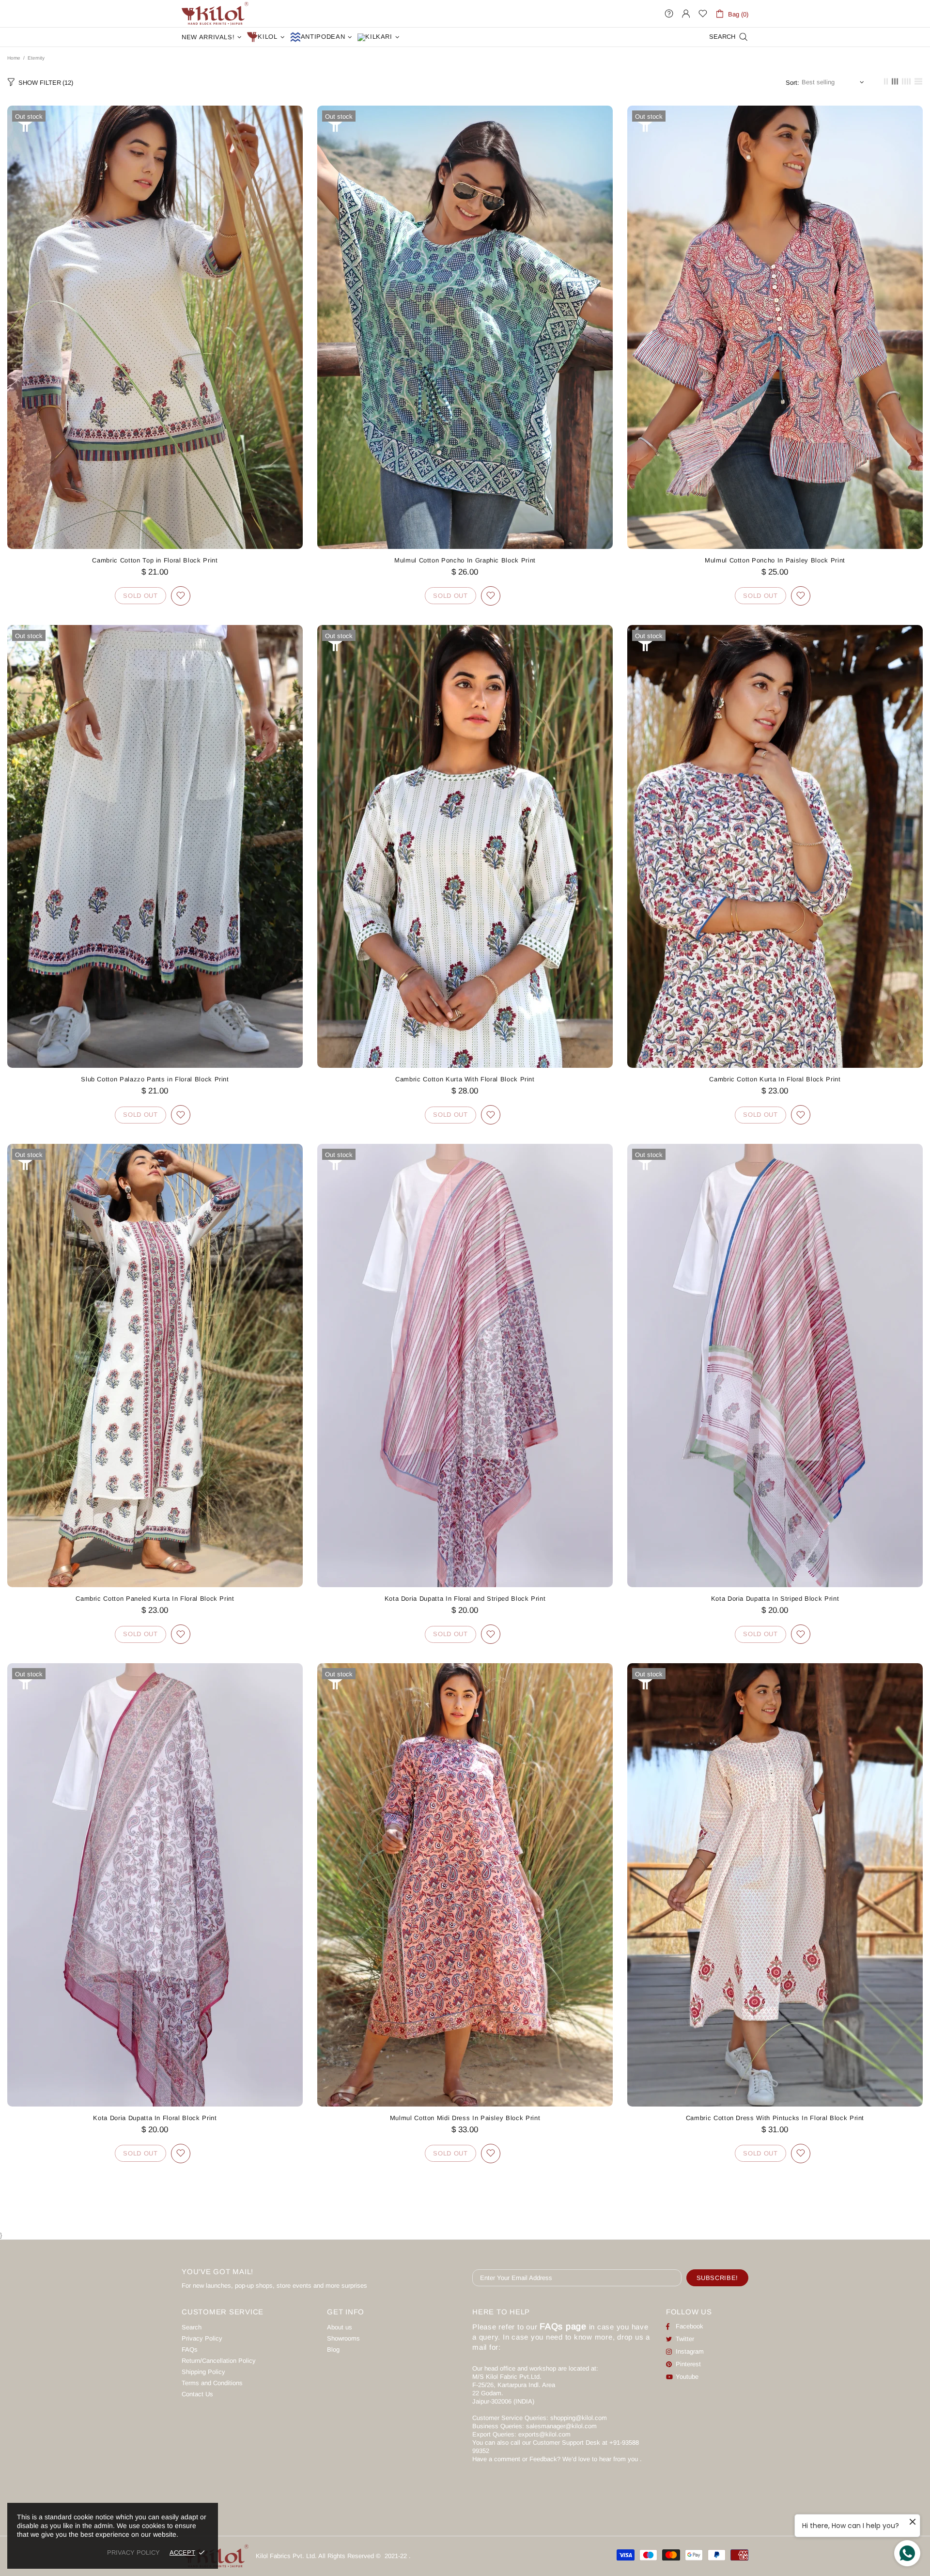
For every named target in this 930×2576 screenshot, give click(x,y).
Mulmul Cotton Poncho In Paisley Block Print (775, 560)
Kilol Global (215, 14)
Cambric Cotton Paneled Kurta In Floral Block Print (155, 1599)
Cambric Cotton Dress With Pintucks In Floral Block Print (775, 2118)
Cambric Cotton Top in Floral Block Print (155, 560)
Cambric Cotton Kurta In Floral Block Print (775, 1079)
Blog (333, 2350)
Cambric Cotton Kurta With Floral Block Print (465, 1079)
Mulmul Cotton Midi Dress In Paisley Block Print (465, 2118)
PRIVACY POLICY (133, 2553)
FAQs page (563, 2326)
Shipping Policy (203, 2372)
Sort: (792, 83)
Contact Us (197, 2394)
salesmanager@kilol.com (561, 2426)
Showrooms (343, 2338)
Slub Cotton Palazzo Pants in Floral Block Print (155, 1079)
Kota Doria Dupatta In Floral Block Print (155, 2118)
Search (192, 2327)
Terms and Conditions (212, 2383)
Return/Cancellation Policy (219, 2361)
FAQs (190, 2350)
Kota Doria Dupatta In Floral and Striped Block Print (465, 1599)
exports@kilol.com (544, 2434)
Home (14, 58)
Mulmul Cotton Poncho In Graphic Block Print (465, 560)
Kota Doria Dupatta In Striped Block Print (775, 1599)
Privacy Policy (202, 2338)
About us (340, 2327)
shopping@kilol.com (579, 2418)
